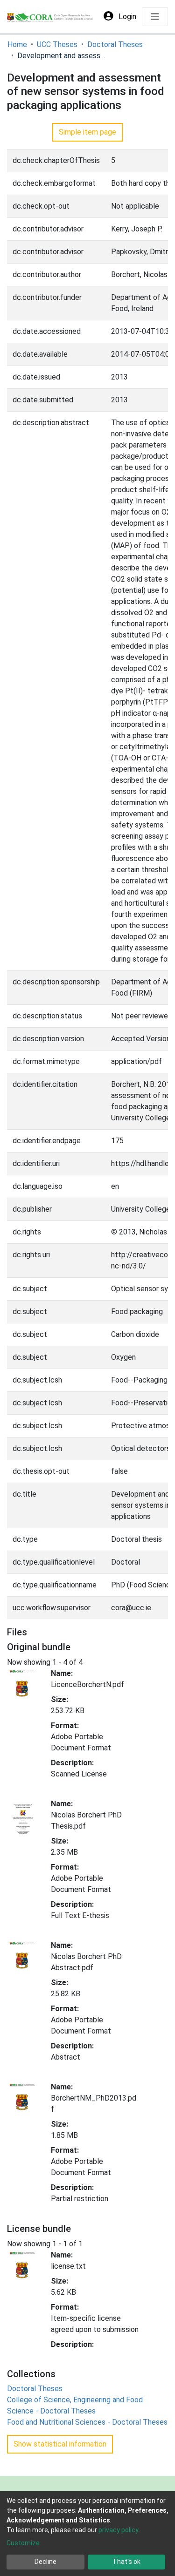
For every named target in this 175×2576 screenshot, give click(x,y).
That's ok (126, 2562)
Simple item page (87, 132)
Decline (45, 2562)
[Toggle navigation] (155, 17)
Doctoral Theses (115, 44)
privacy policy (118, 2530)
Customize (23, 2543)
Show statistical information (60, 2444)
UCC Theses (57, 44)
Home (17, 44)
